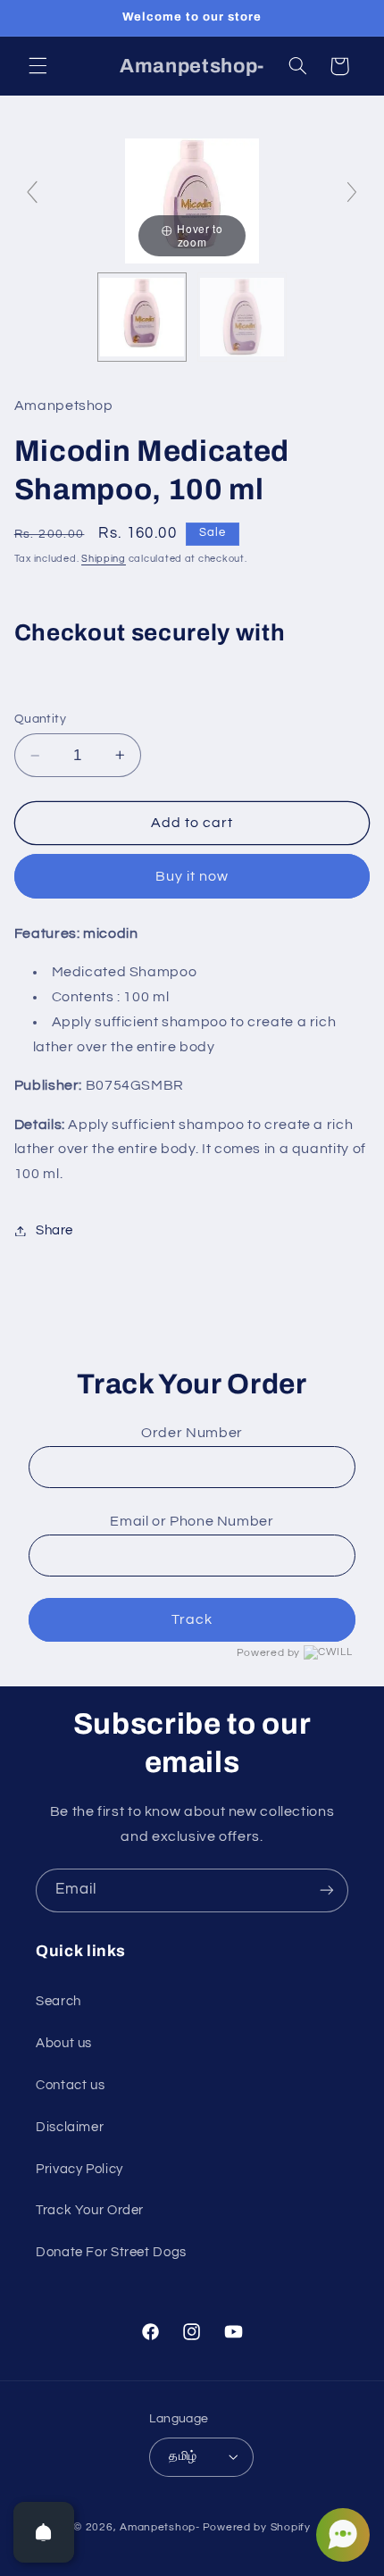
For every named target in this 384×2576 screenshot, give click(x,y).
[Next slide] (352, 192)
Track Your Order (90, 2210)
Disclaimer (70, 2127)
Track (192, 1619)
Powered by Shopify (257, 2527)
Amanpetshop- (160, 2527)
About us (64, 2043)
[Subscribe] (327, 1890)
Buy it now (192, 876)
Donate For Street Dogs (111, 2252)
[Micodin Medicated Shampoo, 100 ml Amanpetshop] (142, 317)
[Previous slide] (32, 192)
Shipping (104, 559)
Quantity (40, 719)
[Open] (44, 2532)
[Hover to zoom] (192, 200)
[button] (38, 66)
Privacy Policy (79, 2169)
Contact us (70, 2085)
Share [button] (54, 1230)
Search (58, 2001)
